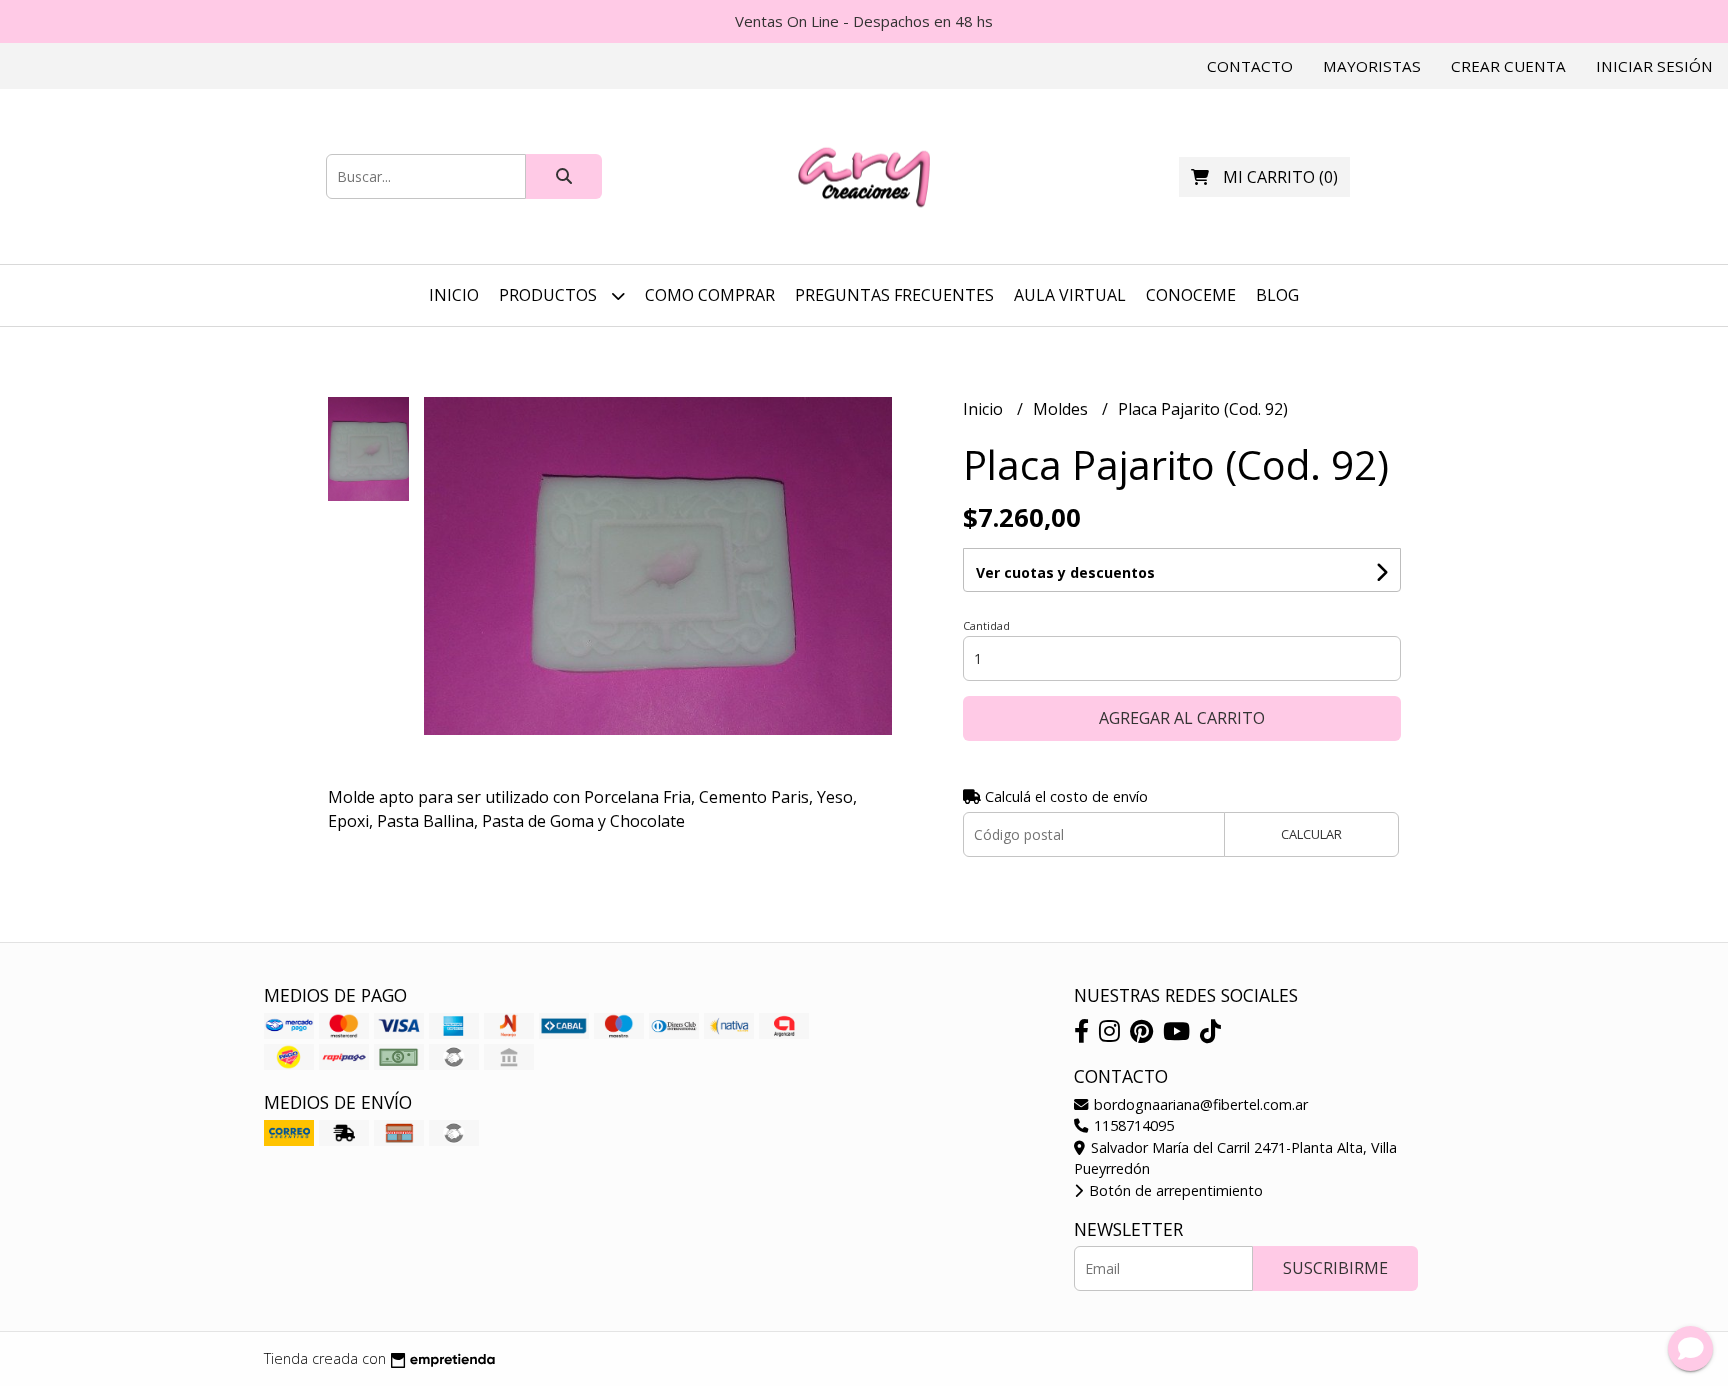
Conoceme (1191, 295)
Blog (1277, 295)
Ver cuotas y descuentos (1065, 572)
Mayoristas (1372, 66)
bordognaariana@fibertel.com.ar (1199, 1104)
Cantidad (986, 625)
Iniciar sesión (1654, 66)
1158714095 (1132, 1125)
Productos (550, 295)
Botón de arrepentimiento (1174, 1190)
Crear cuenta (1508, 66)
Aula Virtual (1070, 295)
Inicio (454, 295)
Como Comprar (710, 295)
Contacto (1250, 66)
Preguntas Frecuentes (894, 295)
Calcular (1311, 834)
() (1280, 177)
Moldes (1062, 409)
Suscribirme (1335, 1268)
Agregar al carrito (1182, 718)
